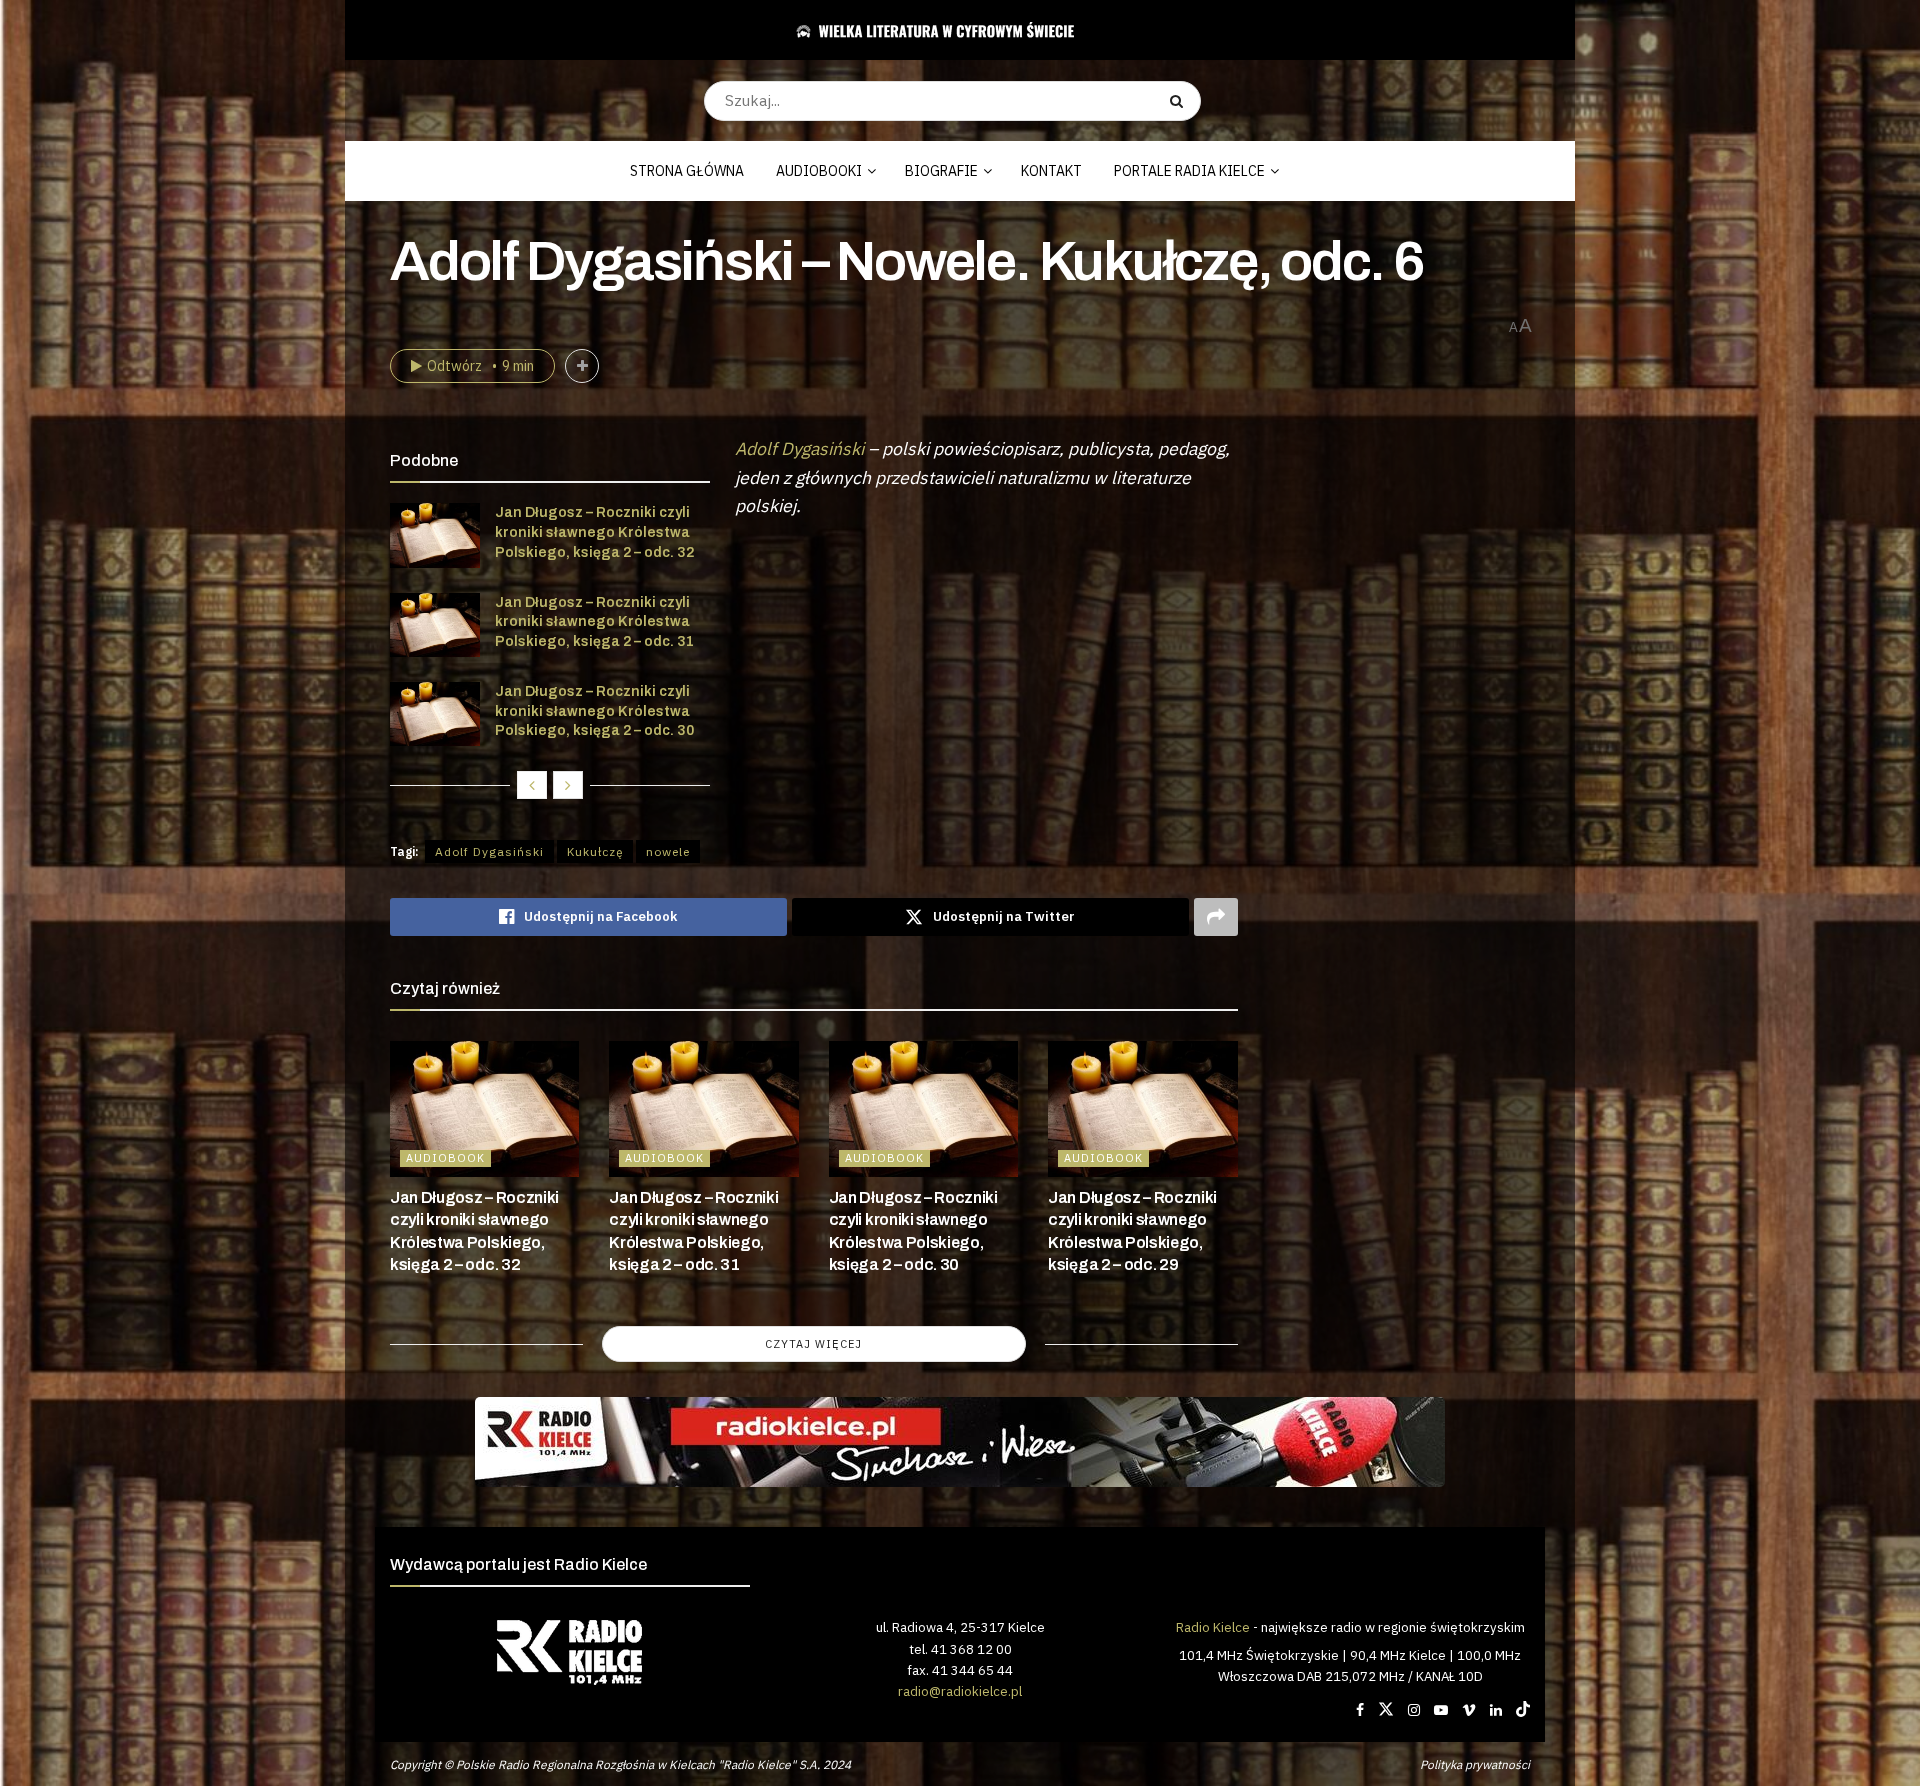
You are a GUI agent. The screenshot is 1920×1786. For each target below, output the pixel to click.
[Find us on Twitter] (1386, 1710)
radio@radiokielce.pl (960, 1691)
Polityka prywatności (1475, 1764)
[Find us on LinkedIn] (1496, 1710)
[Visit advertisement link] (960, 1442)
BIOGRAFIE (941, 171)
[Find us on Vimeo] (1469, 1710)
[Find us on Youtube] (1441, 1710)
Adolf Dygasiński (799, 448)
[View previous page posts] (532, 785)
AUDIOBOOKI (819, 171)
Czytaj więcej (813, 1344)
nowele (668, 851)
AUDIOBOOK (445, 1158)
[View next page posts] (568, 785)
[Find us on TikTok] (1523, 1710)
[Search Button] (1180, 101)
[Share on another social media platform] (1216, 917)
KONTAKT (1051, 171)
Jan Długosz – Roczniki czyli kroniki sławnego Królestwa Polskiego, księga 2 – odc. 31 (594, 622)
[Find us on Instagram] (1414, 1710)
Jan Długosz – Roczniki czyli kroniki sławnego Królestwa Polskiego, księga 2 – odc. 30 (594, 711)
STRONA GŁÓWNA (687, 171)
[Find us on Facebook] (1360, 1710)
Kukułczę (595, 851)
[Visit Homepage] (952, 30)
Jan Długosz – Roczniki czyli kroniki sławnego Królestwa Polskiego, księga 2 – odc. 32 (594, 532)
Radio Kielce (1213, 1627)
